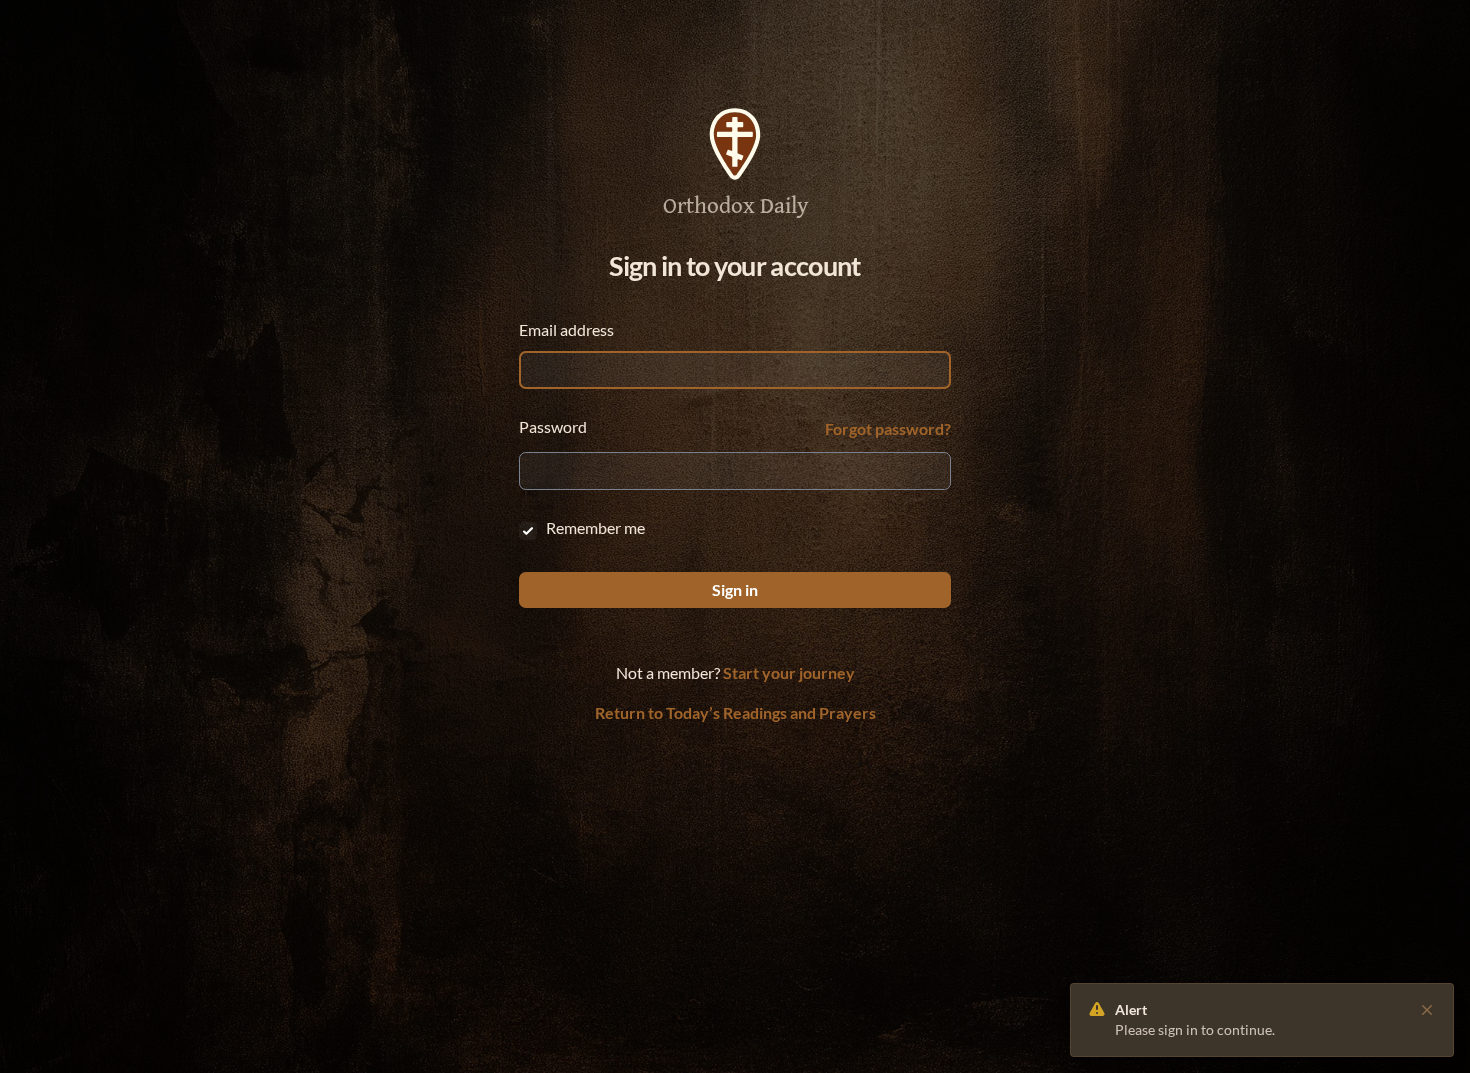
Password (553, 426)
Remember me (595, 527)
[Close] (1427, 1010)
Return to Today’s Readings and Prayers (735, 712)
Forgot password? (888, 428)
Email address (566, 329)
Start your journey (789, 672)
